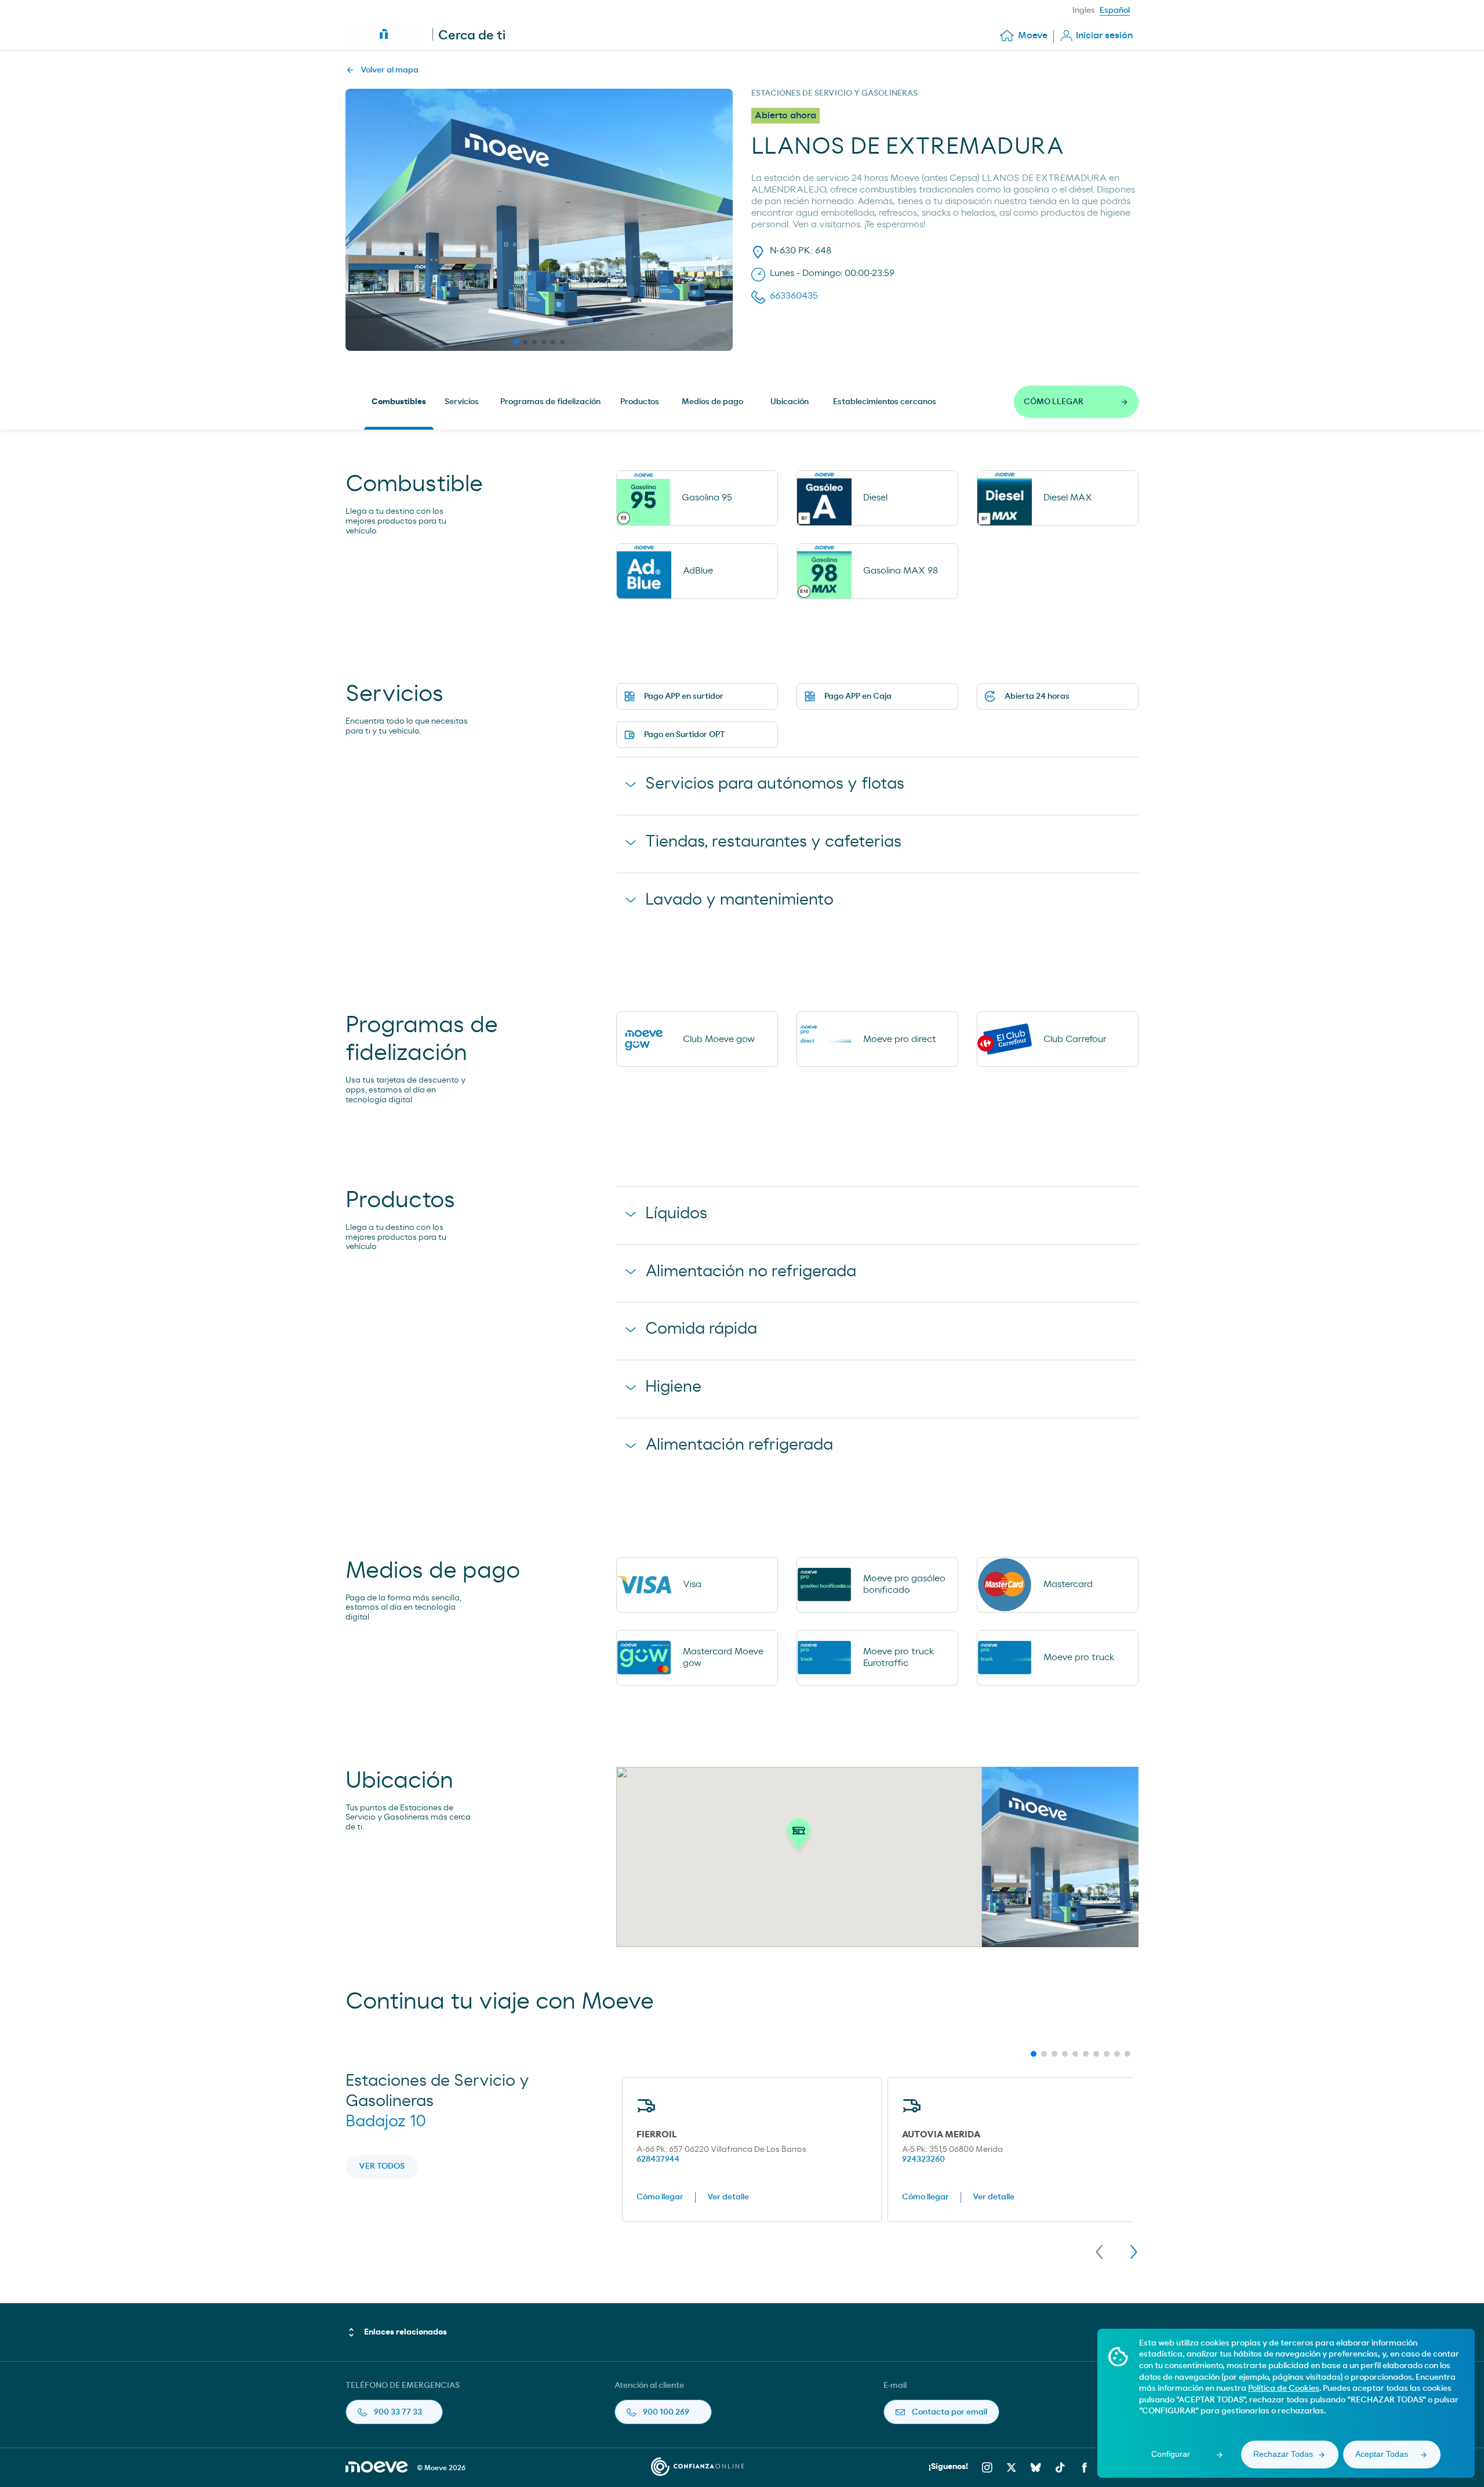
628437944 (658, 2159)
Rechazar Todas (1283, 2454)
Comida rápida (701, 1329)
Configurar (1171, 2454)
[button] (799, 1838)
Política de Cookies (1284, 2388)
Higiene (673, 1387)
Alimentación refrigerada (739, 1445)
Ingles (1084, 10)
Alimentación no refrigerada (751, 1272)
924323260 (923, 2159)
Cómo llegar (660, 2197)
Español (1115, 10)
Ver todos (382, 2166)
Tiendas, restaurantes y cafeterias (773, 842)
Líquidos (676, 1214)
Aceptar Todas (1382, 2454)
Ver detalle (728, 2197)
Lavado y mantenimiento (739, 900)
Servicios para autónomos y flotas (775, 784)
